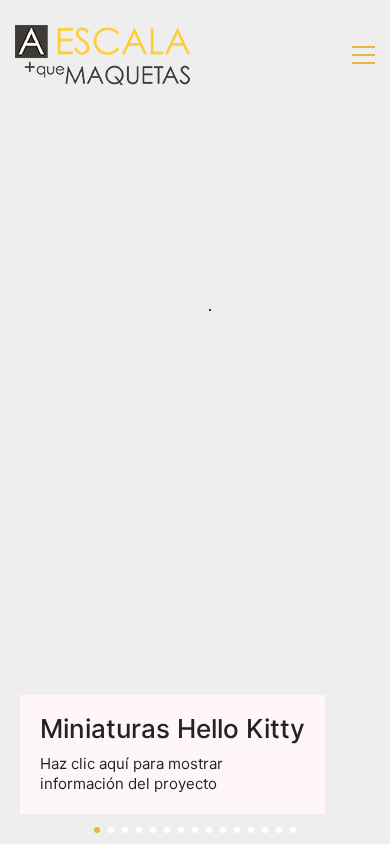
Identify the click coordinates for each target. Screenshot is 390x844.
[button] (363, 55)
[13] (265, 830)
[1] (97, 830)
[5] (153, 830)
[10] (223, 830)
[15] (293, 830)
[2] (111, 830)
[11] (237, 830)
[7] (181, 830)
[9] (209, 830)
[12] (251, 830)
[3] (125, 830)
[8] (195, 830)
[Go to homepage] (102, 55)
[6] (167, 830)
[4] (139, 830)
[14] (279, 830)
